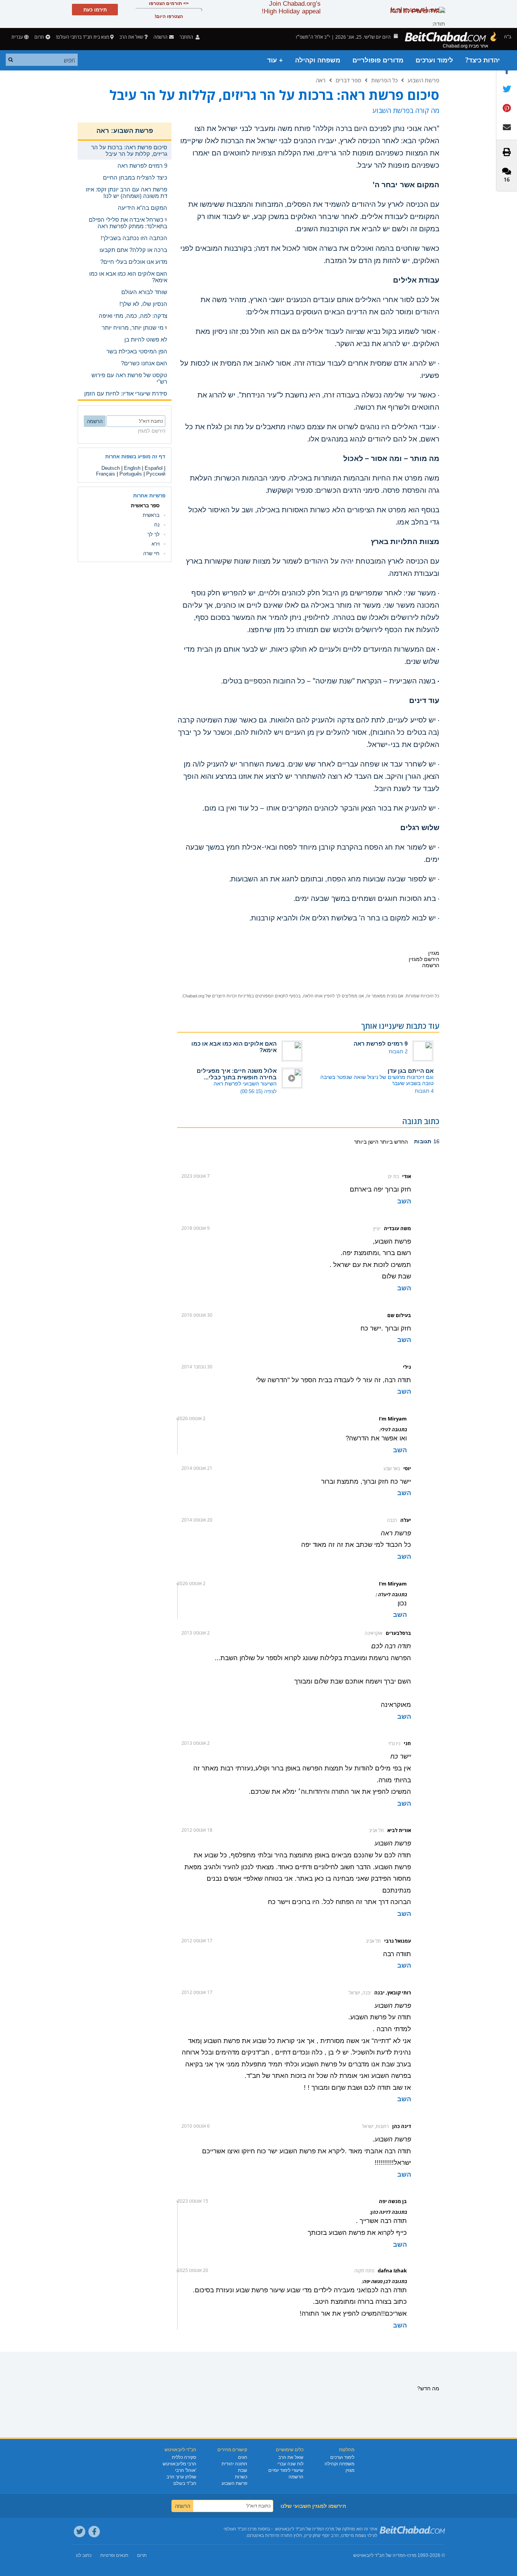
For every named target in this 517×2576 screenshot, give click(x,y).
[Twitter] (80, 2532)
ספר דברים (348, 80)
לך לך (153, 534)
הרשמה (296, 2477)
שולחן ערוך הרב (181, 2477)
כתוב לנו (84, 2555)
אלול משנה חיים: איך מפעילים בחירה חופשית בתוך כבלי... (237, 1074)
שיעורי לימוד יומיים (286, 2470)
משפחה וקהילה (318, 60)
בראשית (151, 515)
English (132, 468)
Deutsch (111, 468)
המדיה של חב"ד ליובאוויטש (379, 2555)
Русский (156, 474)
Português (131, 474)
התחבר (187, 37)
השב (404, 1201)
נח (157, 525)
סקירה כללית (184, 2457)
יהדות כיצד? (483, 60)
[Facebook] (94, 2532)
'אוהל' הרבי (186, 2470)
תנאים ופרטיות (114, 2555)
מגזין (350, 2470)
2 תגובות (398, 1052)
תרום (39, 37)
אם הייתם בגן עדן (411, 1071)
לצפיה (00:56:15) (258, 1091)
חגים (243, 2457)
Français (106, 474)
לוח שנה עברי (290, 2464)
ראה (321, 80)
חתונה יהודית (234, 2464)
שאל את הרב (131, 37)
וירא (156, 544)
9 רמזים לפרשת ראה (381, 1044)
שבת (243, 2470)
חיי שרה (151, 553)
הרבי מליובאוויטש (179, 2464)
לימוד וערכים (434, 60)
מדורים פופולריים (378, 60)
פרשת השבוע (423, 80)
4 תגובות (424, 1091)
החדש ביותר (393, 1142)
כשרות (241, 2477)
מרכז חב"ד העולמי (240, 2529)
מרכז (412, 2555)
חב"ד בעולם (185, 2483)
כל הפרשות (384, 80)
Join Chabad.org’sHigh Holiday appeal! (291, 7)
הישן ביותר (366, 1142)
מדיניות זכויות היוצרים (232, 996)
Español (154, 468)
